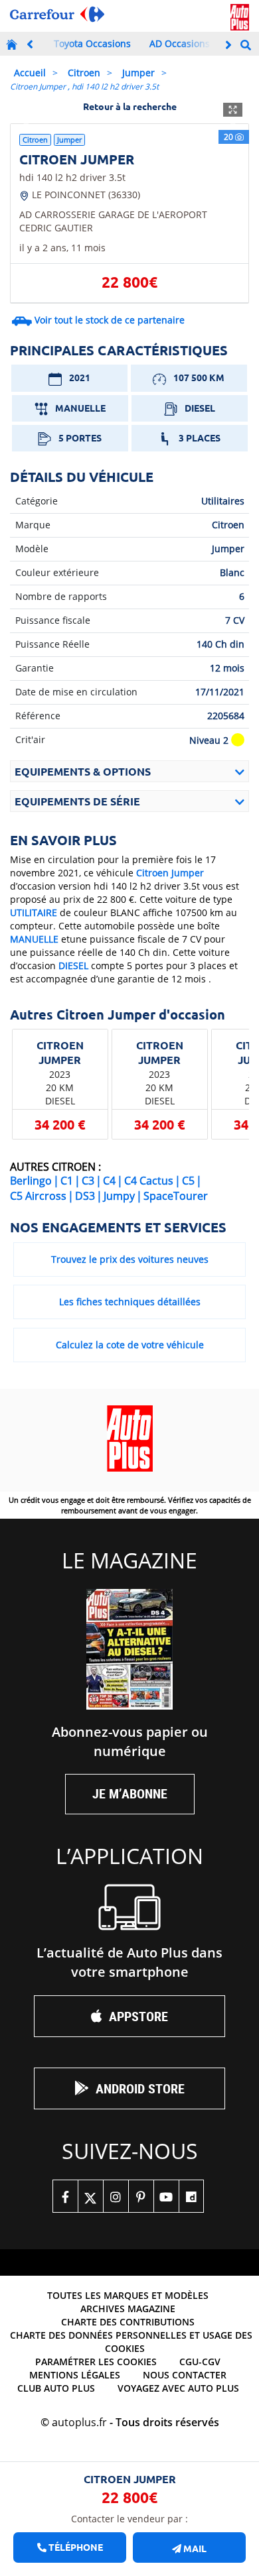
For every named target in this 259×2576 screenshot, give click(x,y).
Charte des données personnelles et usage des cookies (131, 2342)
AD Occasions (180, 43)
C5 (188, 1181)
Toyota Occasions (92, 43)
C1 (67, 1181)
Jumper (138, 73)
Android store (140, 2088)
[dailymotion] (191, 2196)
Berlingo (31, 1181)
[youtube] (166, 2196)
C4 (109, 1181)
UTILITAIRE (34, 912)
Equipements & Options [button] (83, 771)
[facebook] (65, 2196)
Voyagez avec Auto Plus (178, 2388)
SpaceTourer (176, 1196)
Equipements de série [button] (77, 801)
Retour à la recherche (130, 106)
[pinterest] (141, 2196)
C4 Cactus (149, 1181)
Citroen (84, 73)
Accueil (30, 73)
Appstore (138, 2016)
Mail (194, 2548)
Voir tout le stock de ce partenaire (110, 320)
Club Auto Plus (56, 2388)
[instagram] (116, 2196)
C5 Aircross (38, 1196)
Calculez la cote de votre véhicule (130, 1345)
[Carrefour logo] (57, 14)
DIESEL (73, 966)
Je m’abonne (130, 1793)
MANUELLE (34, 939)
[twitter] (90, 2196)
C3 (88, 1181)
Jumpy (119, 1196)
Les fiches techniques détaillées (130, 1302)
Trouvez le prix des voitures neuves (130, 1259)
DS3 (85, 1196)
